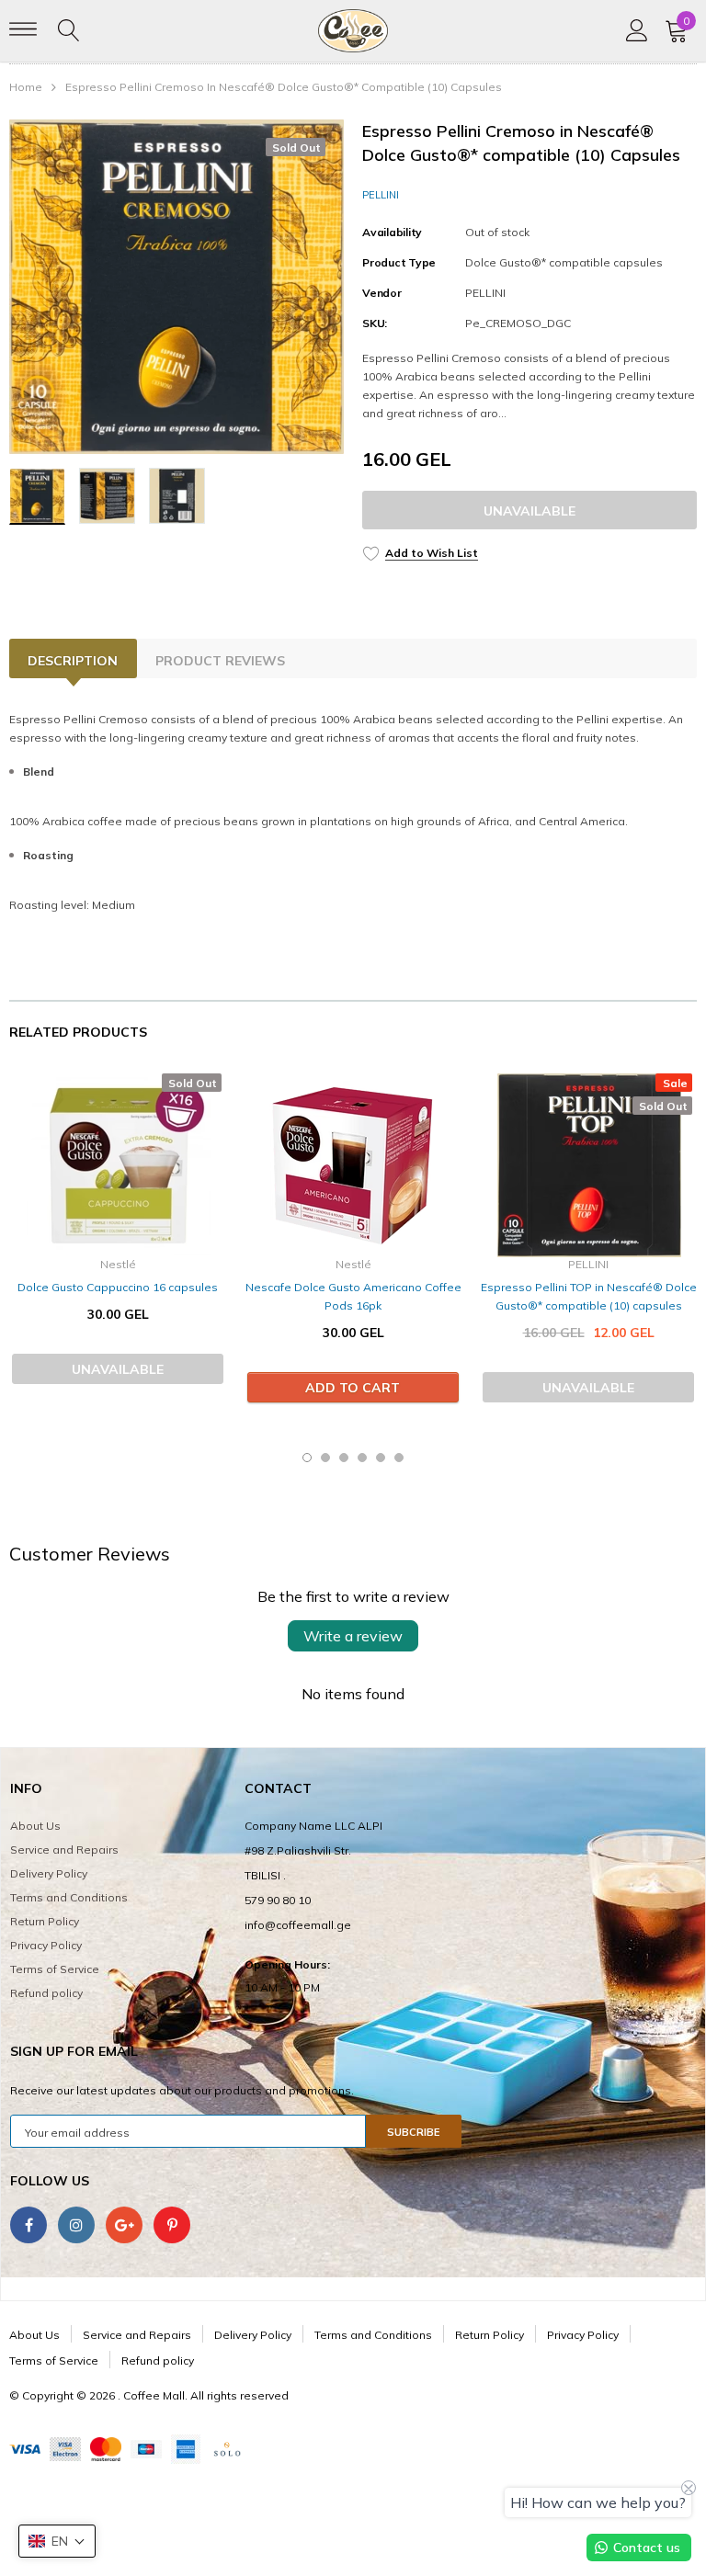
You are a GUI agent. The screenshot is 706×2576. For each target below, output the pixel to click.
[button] (57, 2541)
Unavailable (529, 511)
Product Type (399, 262)
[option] (176, 287)
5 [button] (381, 1458)
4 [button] (362, 1458)
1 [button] (307, 1458)
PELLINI (381, 195)
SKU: (375, 323)
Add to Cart (353, 1388)
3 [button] (344, 1458)
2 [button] (325, 1458)
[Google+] (124, 2225)
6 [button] (399, 1458)
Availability (392, 232)
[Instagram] (76, 2225)
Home (26, 87)
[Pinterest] (172, 2225)
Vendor (382, 293)
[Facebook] (28, 2225)
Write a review (353, 1636)
